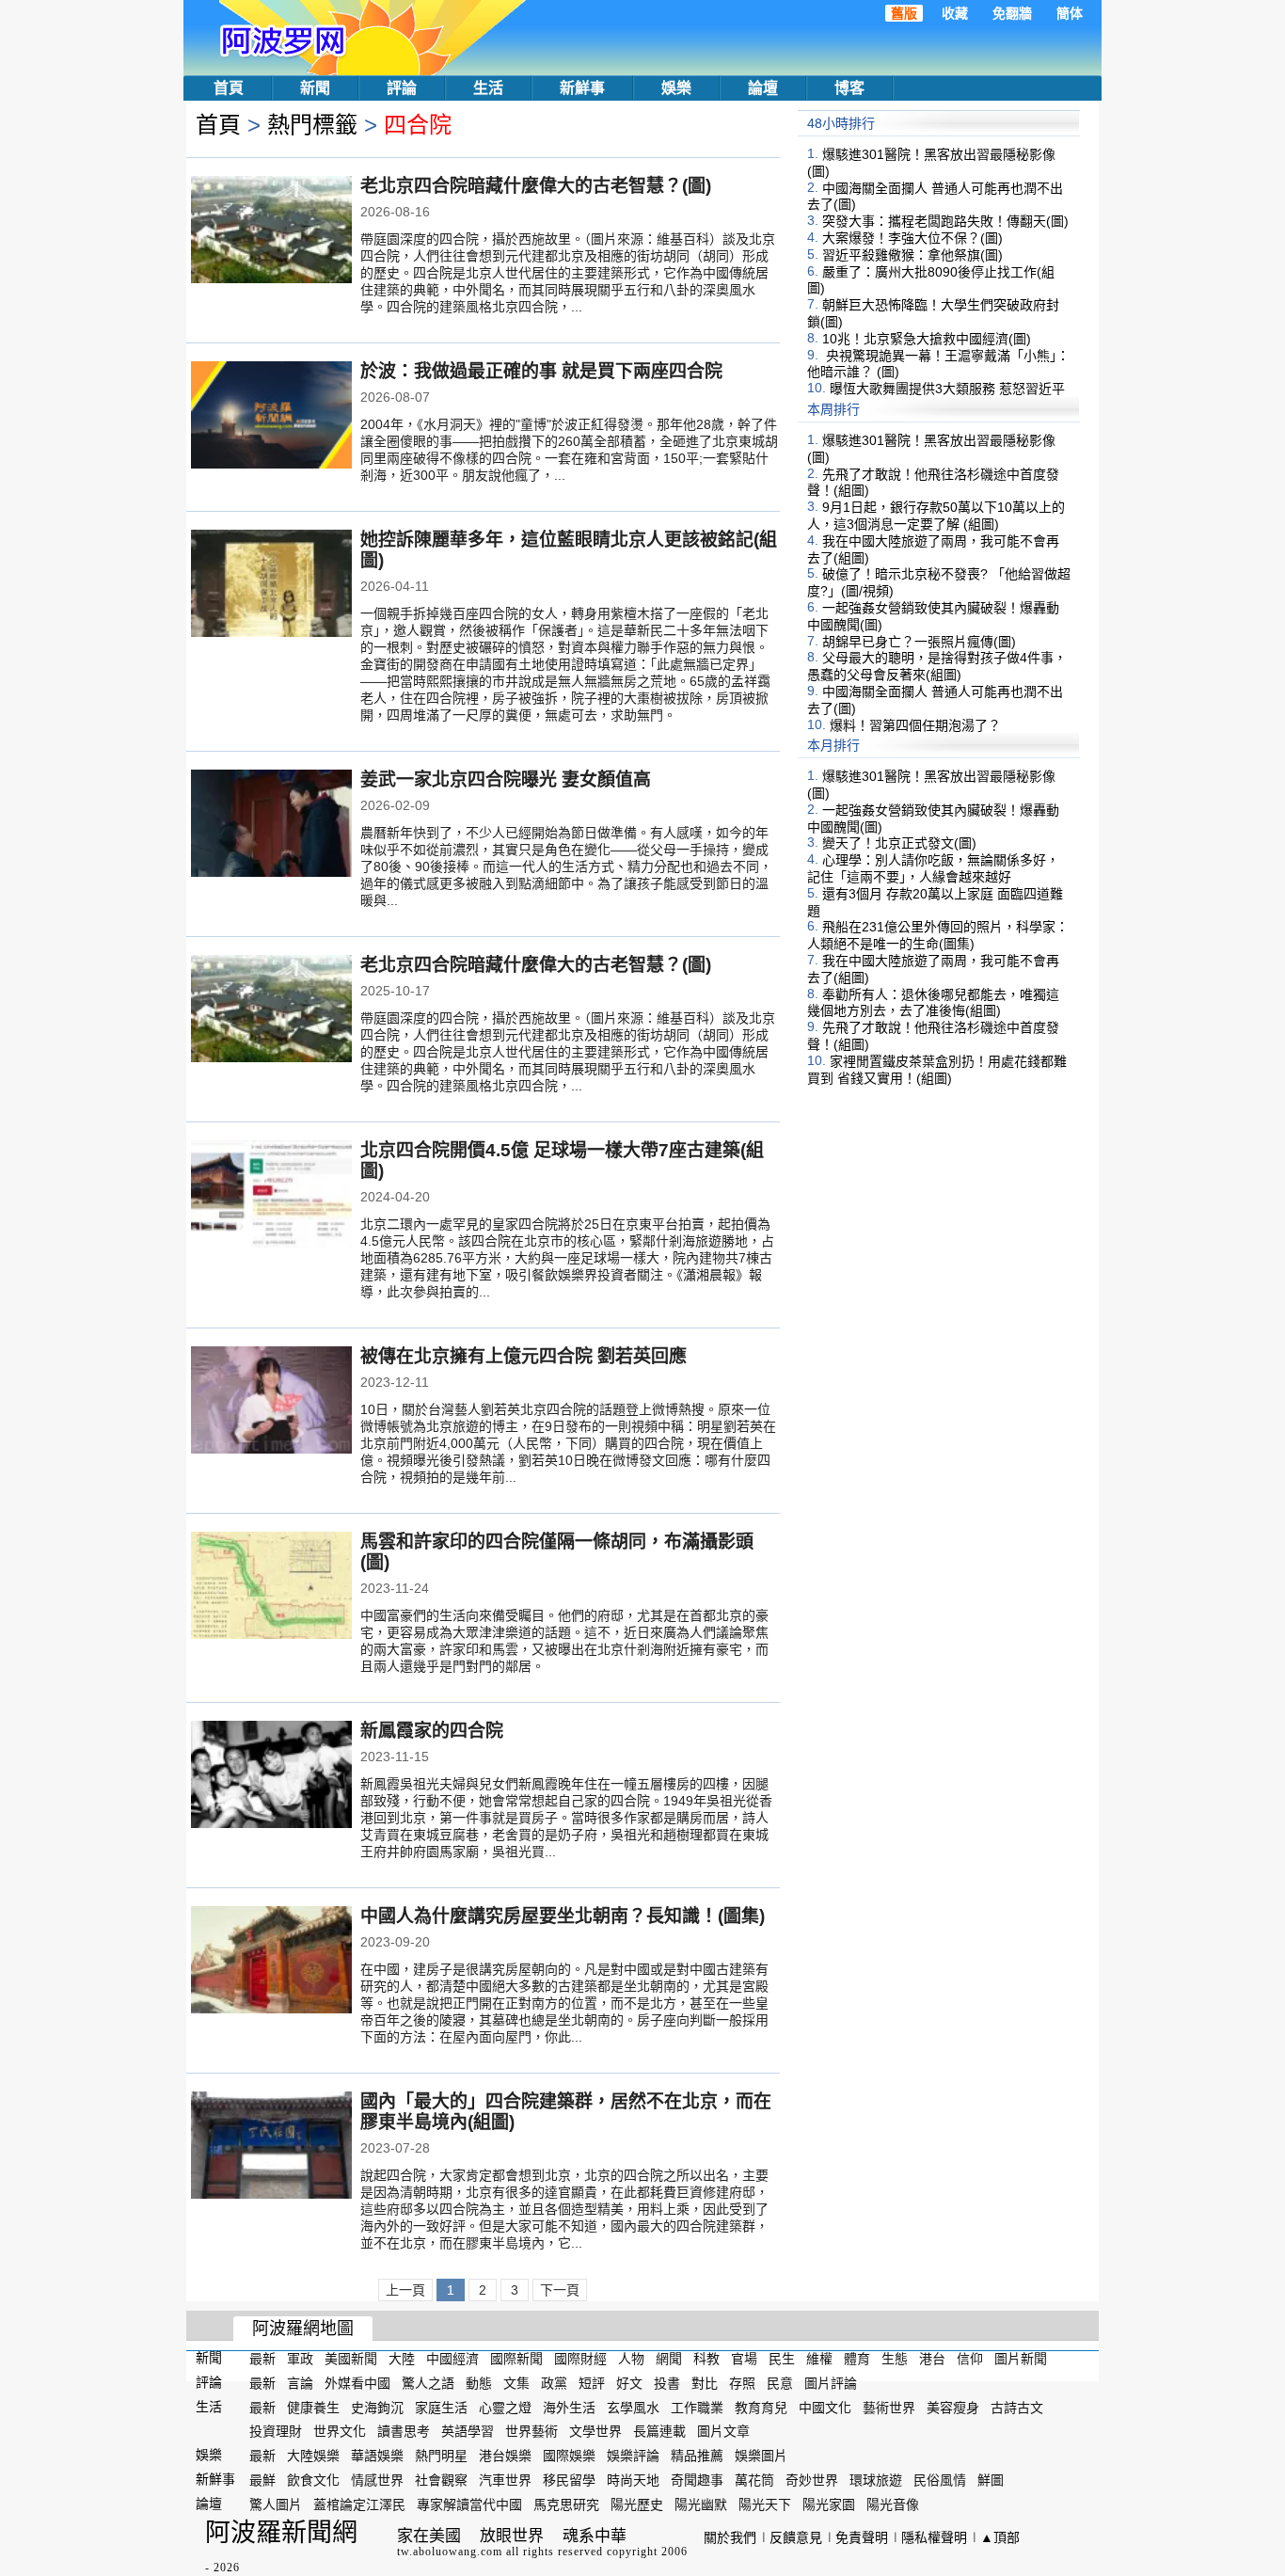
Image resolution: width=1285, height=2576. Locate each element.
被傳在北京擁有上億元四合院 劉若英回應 (524, 1356)
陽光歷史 (637, 2504)
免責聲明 (862, 2537)
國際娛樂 (569, 2456)
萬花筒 (754, 2480)
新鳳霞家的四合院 (432, 1731)
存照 (742, 2383)
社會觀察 (441, 2480)
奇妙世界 (812, 2480)
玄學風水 (633, 2407)
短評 (592, 2383)
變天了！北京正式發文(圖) (899, 843)
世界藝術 (531, 2431)
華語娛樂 (377, 2456)
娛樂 (676, 88)
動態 (479, 2383)
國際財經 (580, 2359)
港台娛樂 (505, 2456)
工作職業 (697, 2407)
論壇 (763, 88)
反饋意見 (796, 2537)
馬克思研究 (566, 2504)
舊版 (904, 13)
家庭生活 (441, 2407)
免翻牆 (1012, 13)
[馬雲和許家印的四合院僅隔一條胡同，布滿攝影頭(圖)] (271, 1587)
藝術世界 (889, 2407)
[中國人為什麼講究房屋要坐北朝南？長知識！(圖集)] (271, 1962)
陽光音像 (893, 2504)
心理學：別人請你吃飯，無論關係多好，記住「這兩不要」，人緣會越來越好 (933, 868)
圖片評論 (831, 2383)
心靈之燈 (505, 2407)
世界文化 (340, 2431)
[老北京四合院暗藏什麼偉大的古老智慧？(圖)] (271, 231)
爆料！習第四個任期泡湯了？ (915, 724)
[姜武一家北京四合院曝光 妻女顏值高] (271, 825)
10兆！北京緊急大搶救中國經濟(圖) (927, 339)
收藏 (955, 13)
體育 (857, 2359)
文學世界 (595, 2431)
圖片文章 (723, 2431)
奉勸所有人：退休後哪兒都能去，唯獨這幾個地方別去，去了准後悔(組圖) (933, 1002)
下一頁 (560, 2290)
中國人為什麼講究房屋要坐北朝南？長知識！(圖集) (563, 1916)
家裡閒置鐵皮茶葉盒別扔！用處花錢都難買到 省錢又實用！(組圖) (937, 1070)
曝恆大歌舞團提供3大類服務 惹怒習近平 (947, 389)
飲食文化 (313, 2480)
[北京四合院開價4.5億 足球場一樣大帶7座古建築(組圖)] (271, 1196)
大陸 (402, 2359)
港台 (932, 2359)
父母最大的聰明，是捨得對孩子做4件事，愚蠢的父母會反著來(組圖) (937, 666)
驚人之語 (428, 2383)
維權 (819, 2359)
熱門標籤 (312, 125)
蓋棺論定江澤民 (359, 2504)
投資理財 (276, 2431)
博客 (849, 88)
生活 (488, 88)
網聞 (669, 2359)
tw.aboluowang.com (450, 2552)
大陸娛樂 (313, 2456)
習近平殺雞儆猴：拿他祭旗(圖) (912, 255)
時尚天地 (633, 2480)
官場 (744, 2359)
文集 (516, 2383)
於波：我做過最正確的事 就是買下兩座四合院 (541, 371)
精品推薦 (697, 2456)
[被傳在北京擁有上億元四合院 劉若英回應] (271, 1402)
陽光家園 (829, 2504)
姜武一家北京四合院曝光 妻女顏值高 (506, 779)
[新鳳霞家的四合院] (271, 1776)
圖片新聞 (1021, 2359)
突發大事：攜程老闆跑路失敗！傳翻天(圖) (945, 221)
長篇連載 (659, 2431)
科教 (706, 2359)
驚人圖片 (276, 2504)
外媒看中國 (357, 2383)
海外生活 (569, 2407)
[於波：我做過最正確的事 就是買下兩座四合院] (271, 417)
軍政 (300, 2359)
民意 (780, 2383)
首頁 (229, 88)
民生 (782, 2359)
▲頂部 (1000, 2537)
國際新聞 (516, 2359)
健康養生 (313, 2407)
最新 (262, 2359)
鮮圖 (991, 2480)
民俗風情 (940, 2480)
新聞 (315, 88)
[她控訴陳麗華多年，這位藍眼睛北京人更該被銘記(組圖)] (271, 585)
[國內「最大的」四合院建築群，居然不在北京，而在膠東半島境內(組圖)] (271, 2147)
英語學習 (468, 2431)
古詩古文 (1017, 2407)
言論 (300, 2383)
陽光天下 (765, 2504)
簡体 (1070, 13)
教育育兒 (761, 2407)
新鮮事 (582, 88)
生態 (895, 2359)
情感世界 (377, 2480)
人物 (631, 2359)
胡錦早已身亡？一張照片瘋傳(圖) (919, 641)
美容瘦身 (953, 2407)
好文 (629, 2383)
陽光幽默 (701, 2504)
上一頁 (405, 2290)
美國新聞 (351, 2359)
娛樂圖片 (761, 2456)
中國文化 (825, 2407)
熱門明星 (441, 2456)
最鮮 (262, 2480)
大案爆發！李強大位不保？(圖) (912, 238)
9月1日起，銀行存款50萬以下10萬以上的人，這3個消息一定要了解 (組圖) (936, 516)
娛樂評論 (633, 2456)
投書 (667, 2383)
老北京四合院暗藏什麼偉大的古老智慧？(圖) (536, 186)
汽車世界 (505, 2480)
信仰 (970, 2359)
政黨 (554, 2383)
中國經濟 (452, 2359)
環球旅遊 (876, 2480)
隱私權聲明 (934, 2537)
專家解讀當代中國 (469, 2504)
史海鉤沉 (377, 2407)
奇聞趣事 (697, 2480)
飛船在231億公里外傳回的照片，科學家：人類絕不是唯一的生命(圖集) (938, 935)
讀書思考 (404, 2431)
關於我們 (730, 2537)
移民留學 (569, 2480)
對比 (705, 2383)
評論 (402, 88)
